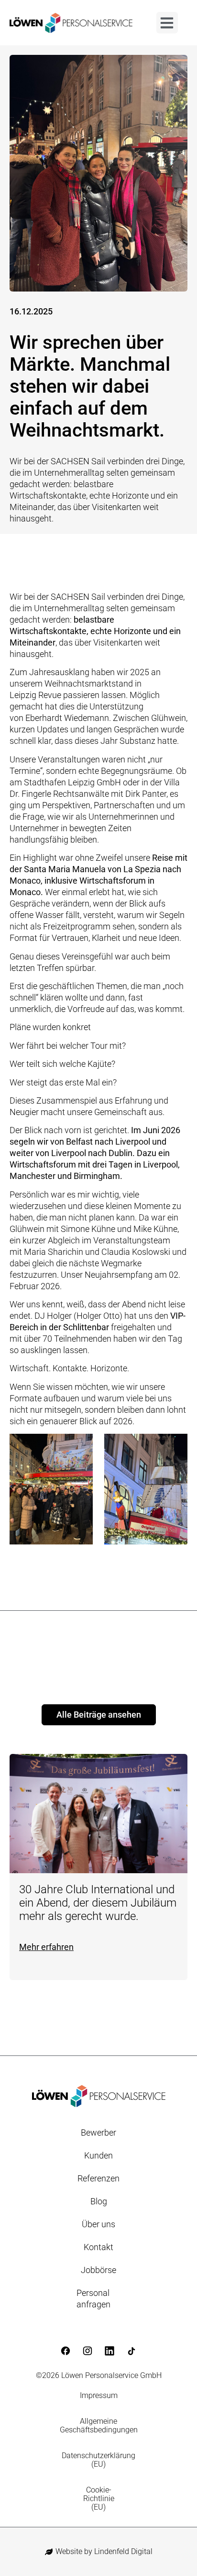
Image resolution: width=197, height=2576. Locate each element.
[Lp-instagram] (88, 2351)
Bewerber (98, 2133)
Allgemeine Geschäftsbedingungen (99, 2425)
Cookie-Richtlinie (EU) (99, 2498)
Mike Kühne (155, 1229)
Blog (99, 2201)
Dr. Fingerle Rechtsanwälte (59, 794)
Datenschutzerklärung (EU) (99, 2460)
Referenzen (98, 2178)
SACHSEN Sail (78, 597)
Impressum (99, 2395)
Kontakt (98, 2247)
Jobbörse (98, 2270)
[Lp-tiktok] (131, 2351)
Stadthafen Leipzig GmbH (72, 782)
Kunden (98, 2155)
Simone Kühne (88, 1229)
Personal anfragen (93, 2299)
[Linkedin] (109, 2351)
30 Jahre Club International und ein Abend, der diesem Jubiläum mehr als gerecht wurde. (98, 1903)
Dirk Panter (146, 794)
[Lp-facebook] (66, 2351)
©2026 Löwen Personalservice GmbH (99, 2375)
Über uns (98, 2224)
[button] (167, 23)
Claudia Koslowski (136, 1252)
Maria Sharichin (54, 1252)
